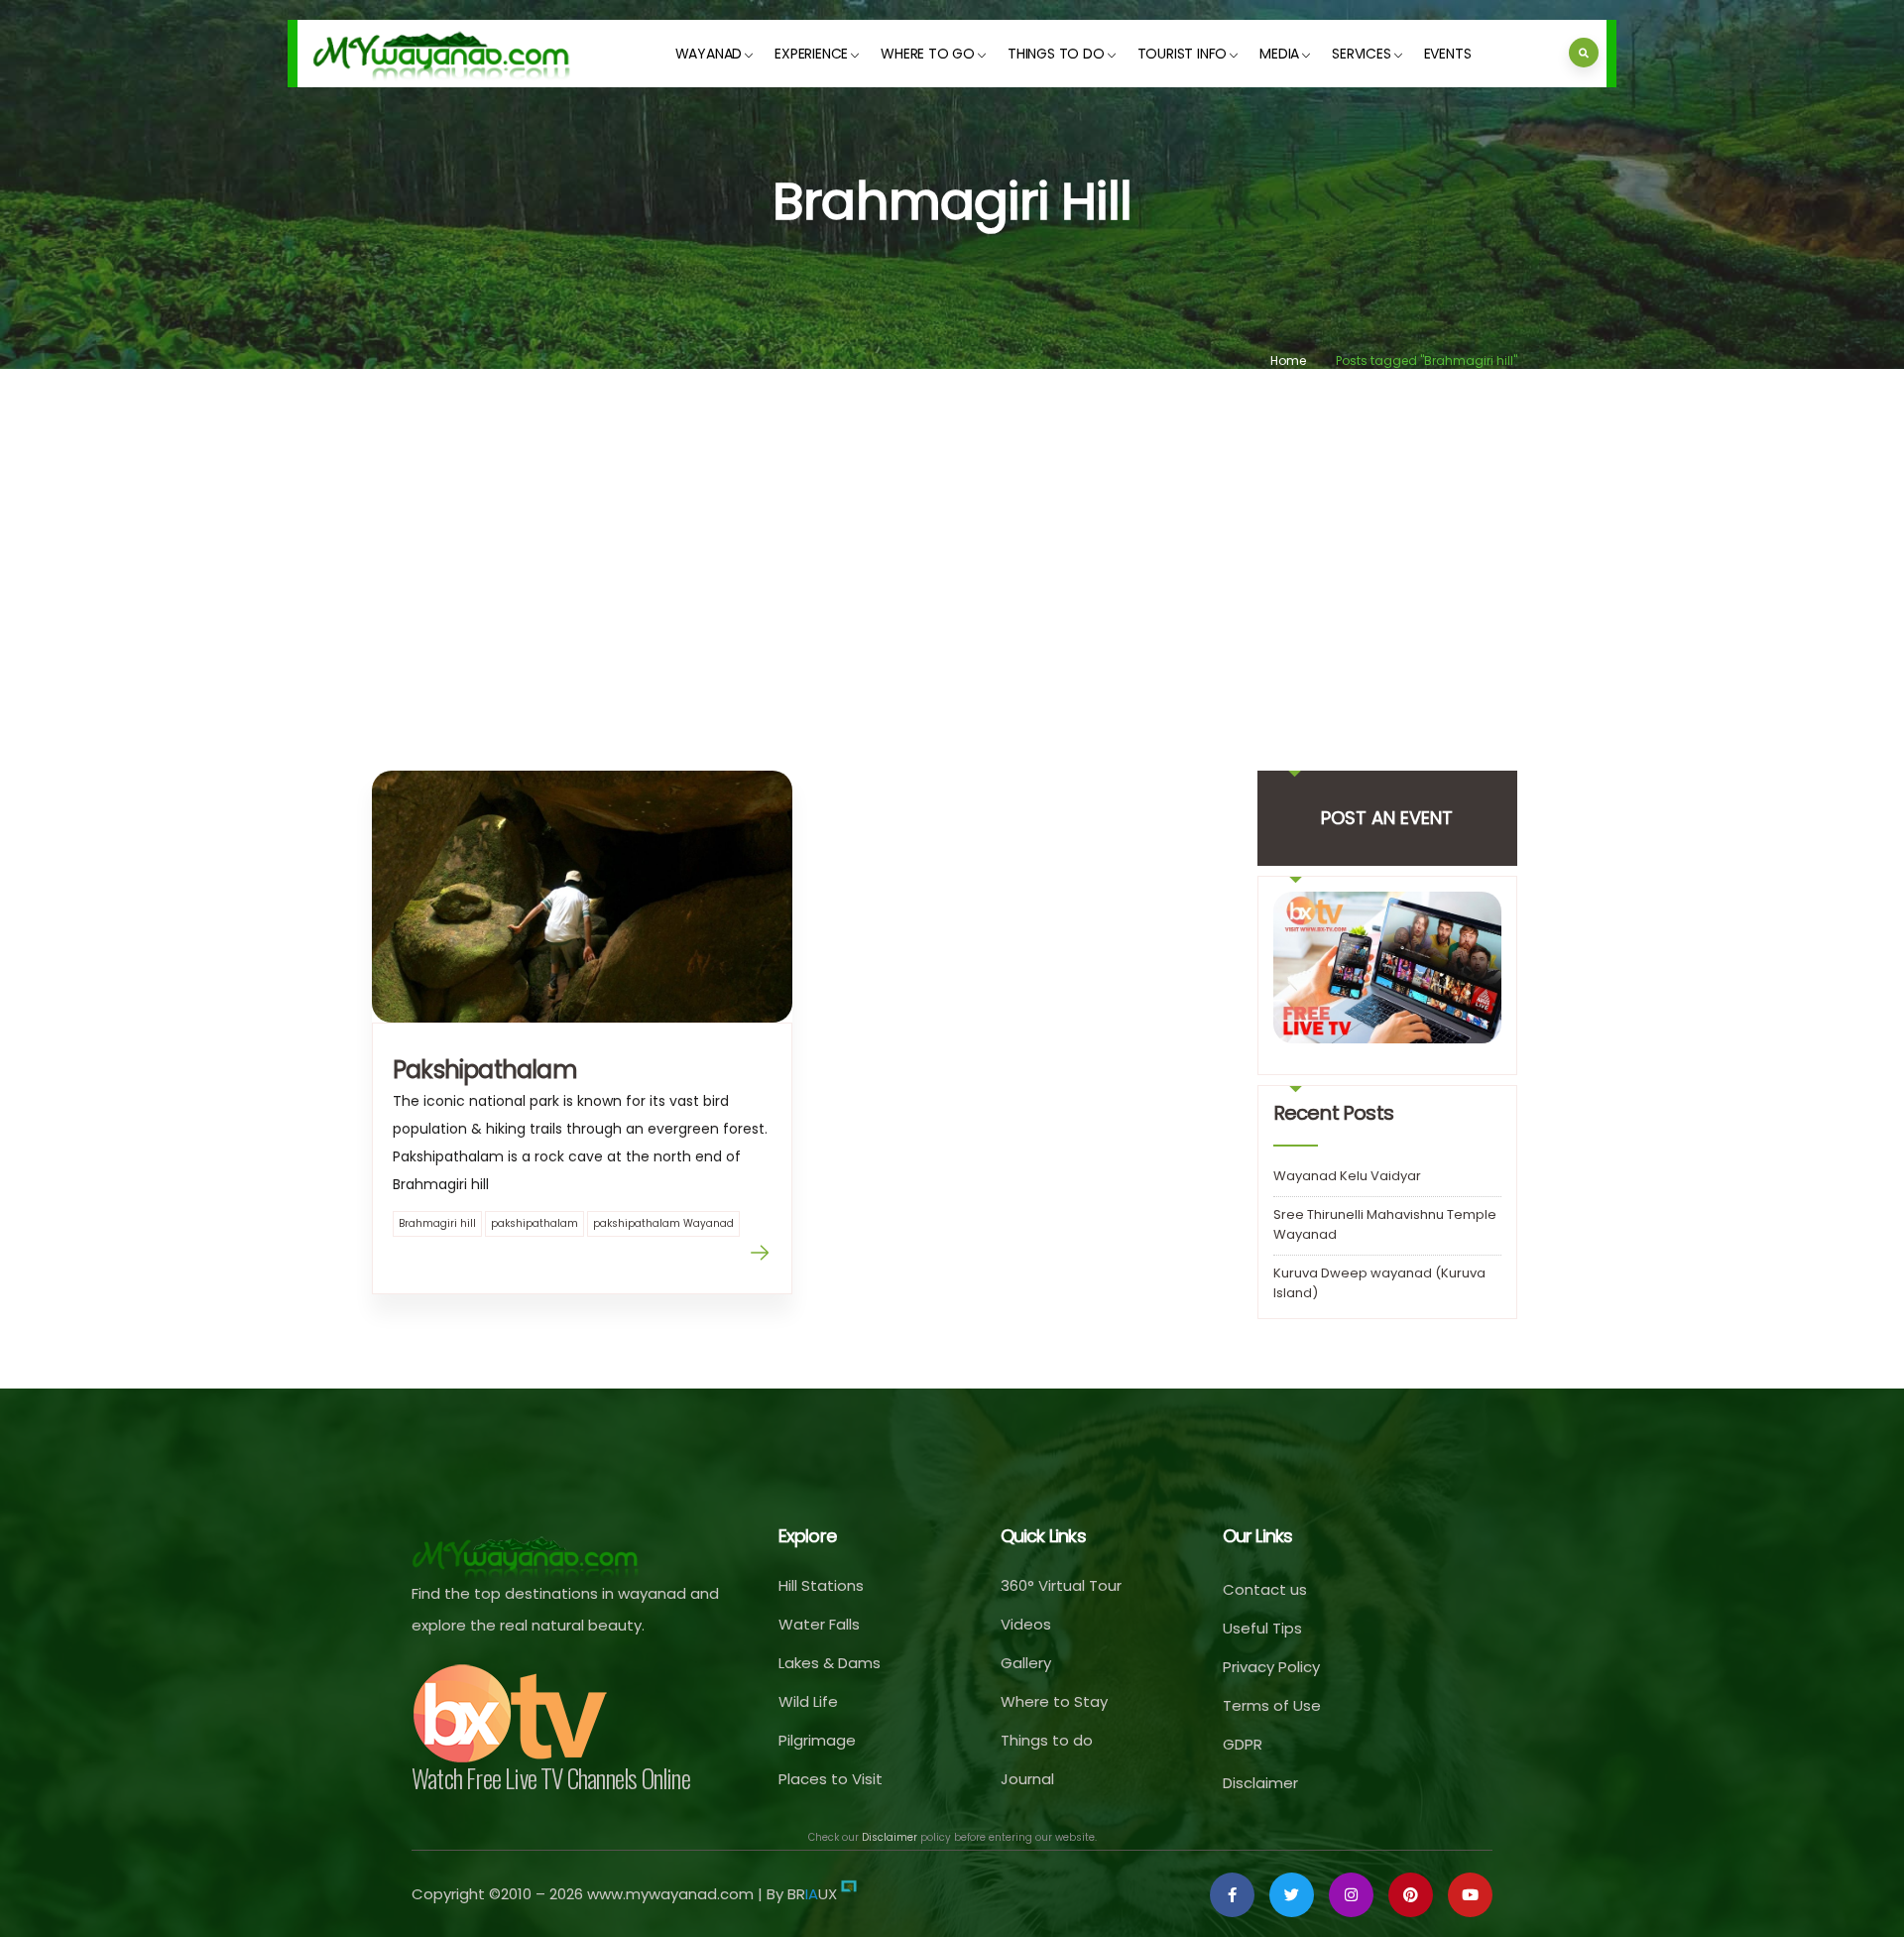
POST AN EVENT (1387, 818)
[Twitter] (1292, 1895)
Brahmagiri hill (437, 1223)
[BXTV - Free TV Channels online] (511, 1713)
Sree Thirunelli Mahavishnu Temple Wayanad (1385, 1224)
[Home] (442, 53)
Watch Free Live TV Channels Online (551, 1778)
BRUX (812, 1894)
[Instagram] (1351, 1895)
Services (1361, 54)
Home (1288, 361)
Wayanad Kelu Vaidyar (1347, 1176)
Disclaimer (890, 1837)
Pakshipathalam (485, 1070)
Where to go (928, 54)
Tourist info (1183, 54)
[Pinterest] (1411, 1895)
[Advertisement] (952, 543)
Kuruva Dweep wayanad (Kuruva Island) (1379, 1283)
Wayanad (709, 54)
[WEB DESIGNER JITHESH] (849, 1894)
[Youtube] (1470, 1895)
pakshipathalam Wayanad (663, 1223)
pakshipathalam (535, 1223)
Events (1448, 54)
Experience (811, 54)
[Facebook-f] (1232, 1895)
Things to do (1056, 54)
